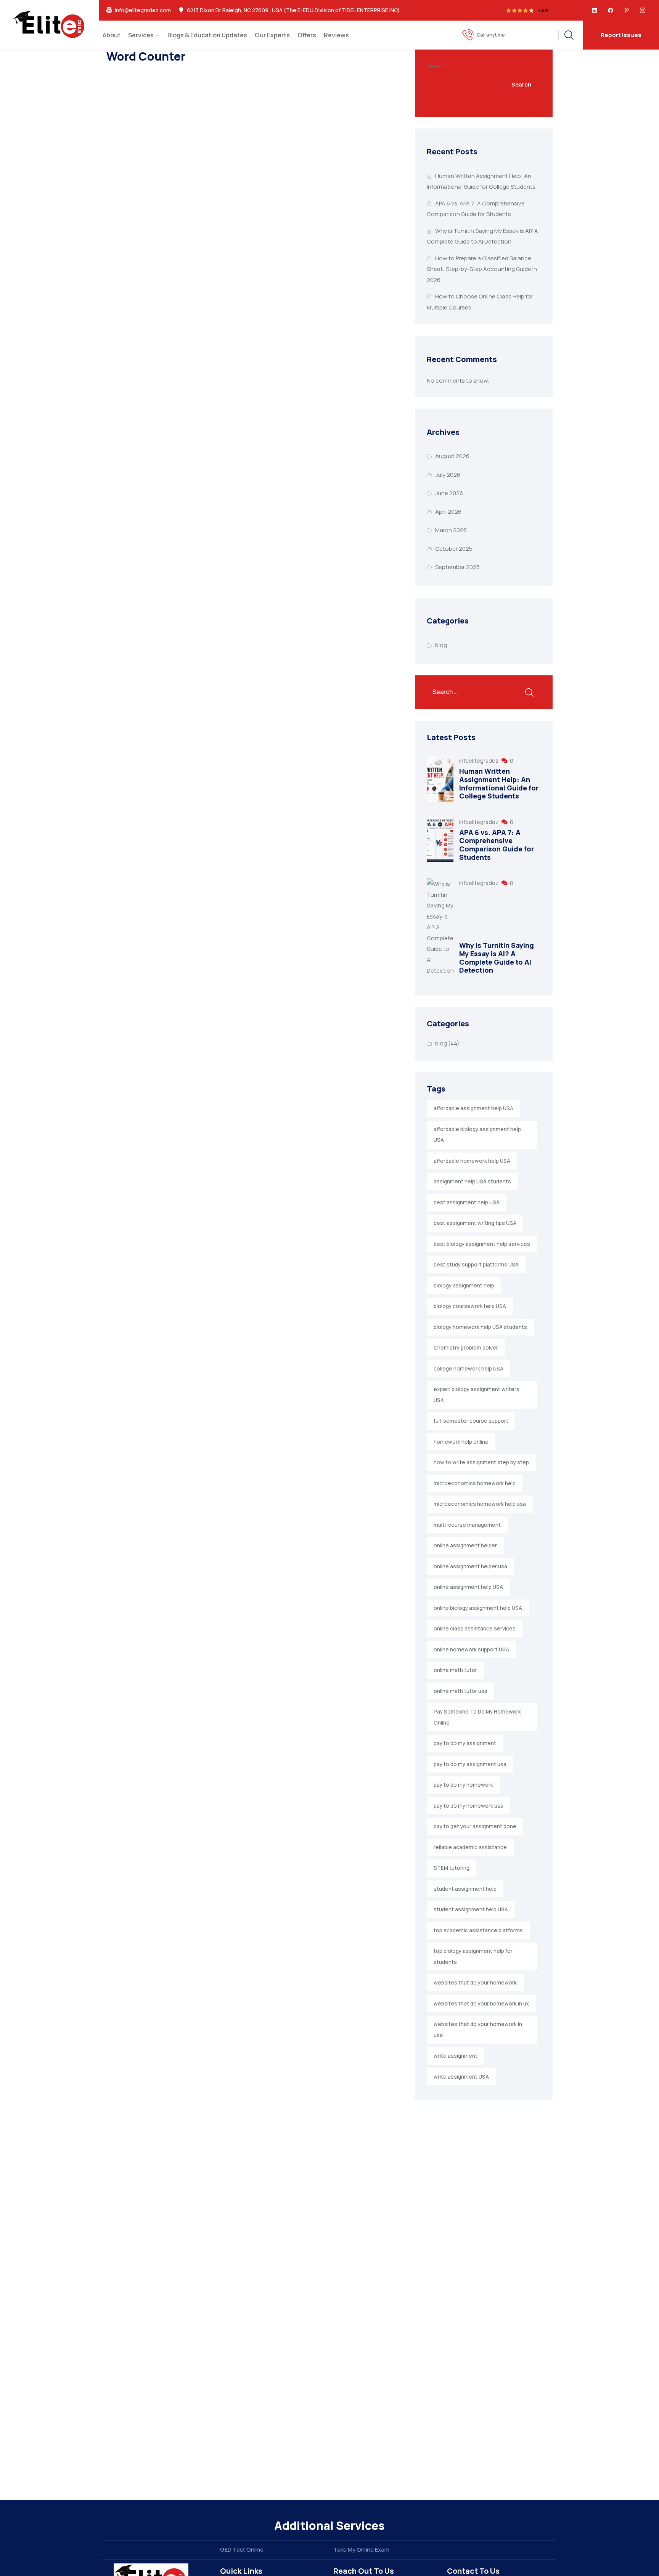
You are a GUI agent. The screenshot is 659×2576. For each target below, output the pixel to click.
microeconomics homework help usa (480, 1504)
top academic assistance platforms (478, 1930)
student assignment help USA (471, 1909)
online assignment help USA (468, 1587)
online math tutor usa (460, 1691)
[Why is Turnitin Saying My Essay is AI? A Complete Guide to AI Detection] (440, 927)
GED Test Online (242, 2550)
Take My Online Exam (361, 2550)
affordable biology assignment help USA (477, 1135)
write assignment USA (461, 2077)
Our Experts (272, 35)
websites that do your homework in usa (478, 2030)
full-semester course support (471, 1421)
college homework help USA (469, 1369)
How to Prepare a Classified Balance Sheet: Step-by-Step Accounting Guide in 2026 (482, 269)
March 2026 (451, 530)
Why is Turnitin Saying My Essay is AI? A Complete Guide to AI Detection (497, 958)
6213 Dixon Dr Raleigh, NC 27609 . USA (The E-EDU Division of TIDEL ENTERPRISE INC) (293, 10)
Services (141, 35)
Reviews (336, 35)
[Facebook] (611, 10)
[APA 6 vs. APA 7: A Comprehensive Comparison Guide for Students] (440, 840)
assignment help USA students (472, 1181)
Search (436, 66)
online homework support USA (471, 1649)
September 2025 (457, 567)
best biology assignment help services (482, 1244)
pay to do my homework (463, 1785)
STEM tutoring (452, 1868)
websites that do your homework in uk (481, 2004)
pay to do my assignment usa (470, 1764)
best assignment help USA (467, 1202)
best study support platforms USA (476, 1265)
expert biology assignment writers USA (477, 1395)
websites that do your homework (475, 1983)
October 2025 (454, 549)
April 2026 (448, 512)
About (112, 35)
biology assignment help (464, 1286)
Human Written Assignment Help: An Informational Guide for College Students (499, 783)
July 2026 (448, 475)
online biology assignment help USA (478, 1608)
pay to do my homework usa (469, 1806)
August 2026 (452, 456)
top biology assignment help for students (473, 1956)
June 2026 (449, 493)
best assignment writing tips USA (475, 1223)
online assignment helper (465, 1545)
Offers (307, 35)
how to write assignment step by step (481, 1462)
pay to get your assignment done (475, 1826)
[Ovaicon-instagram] (643, 10)
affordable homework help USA (472, 1161)
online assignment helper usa (470, 1566)
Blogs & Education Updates (207, 35)
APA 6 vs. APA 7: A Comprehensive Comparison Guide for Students (497, 845)
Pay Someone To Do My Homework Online (477, 1717)
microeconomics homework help (475, 1483)
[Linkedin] (595, 10)
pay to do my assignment (465, 1743)
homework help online (461, 1442)
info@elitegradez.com (143, 10)
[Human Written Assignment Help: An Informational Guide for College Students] (440, 779)
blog (441, 645)
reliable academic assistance (470, 1847)
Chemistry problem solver (466, 1348)
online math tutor (455, 1670)
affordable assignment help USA (473, 1108)
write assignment (456, 2056)
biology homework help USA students (480, 1327)
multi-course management (467, 1525)
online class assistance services (475, 1629)
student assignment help (465, 1889)
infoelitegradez (479, 761)
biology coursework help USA (470, 1306)
